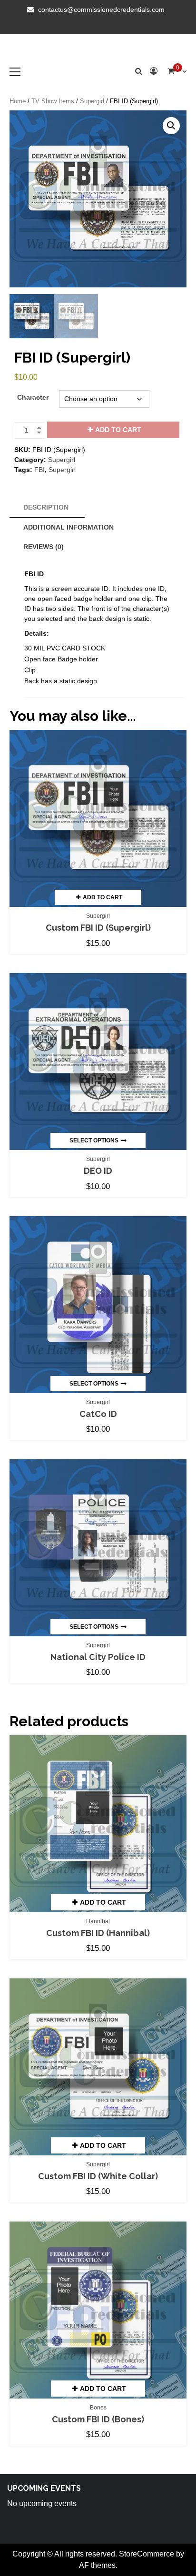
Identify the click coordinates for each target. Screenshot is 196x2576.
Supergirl (92, 101)
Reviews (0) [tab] (44, 547)
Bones (98, 2408)
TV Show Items (53, 101)
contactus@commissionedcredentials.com (101, 10)
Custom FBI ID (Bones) (98, 2419)
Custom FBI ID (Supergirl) (98, 928)
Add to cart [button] (103, 897)
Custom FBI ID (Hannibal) (98, 1933)
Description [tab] (46, 507)
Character (33, 397)
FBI (39, 470)
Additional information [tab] (69, 527)
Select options (94, 1141)
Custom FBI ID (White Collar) (98, 2176)
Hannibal (98, 1921)
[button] (171, 126)
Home (18, 101)
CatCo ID (98, 1414)
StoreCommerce (147, 2554)
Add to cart (118, 430)
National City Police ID (98, 1657)
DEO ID (98, 1171)
